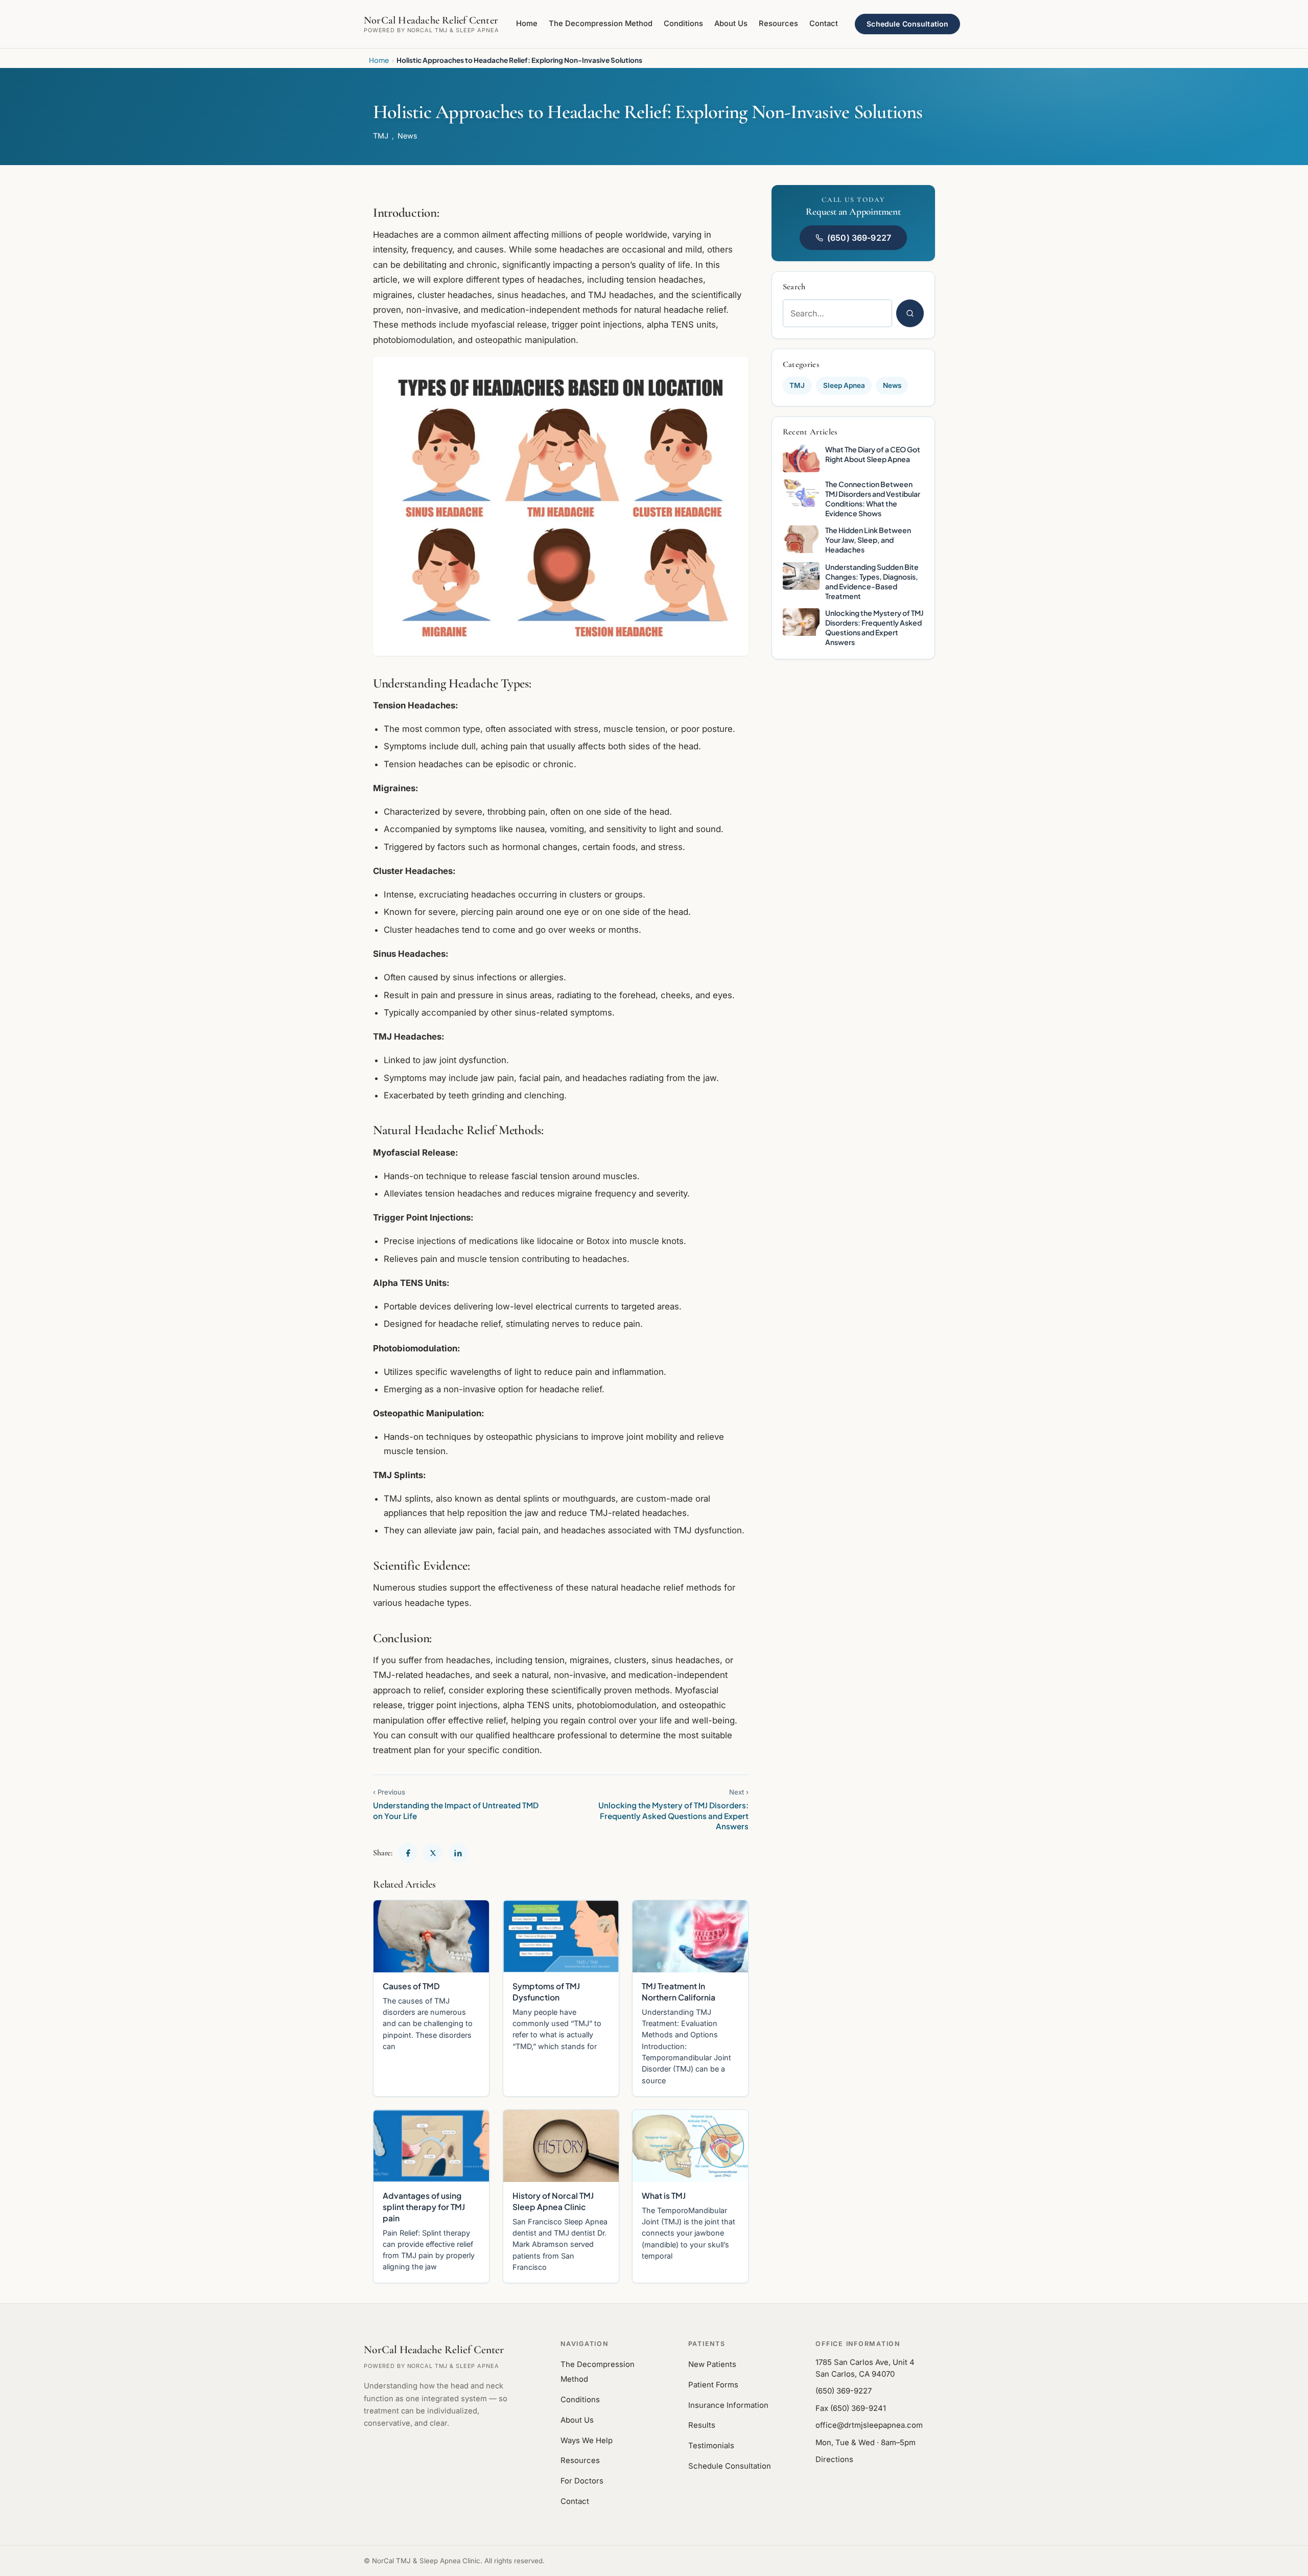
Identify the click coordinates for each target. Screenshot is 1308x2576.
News (407, 136)
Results (702, 2425)
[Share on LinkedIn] (458, 1853)
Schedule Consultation (907, 24)
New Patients (712, 2364)
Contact (824, 24)
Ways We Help (587, 2441)
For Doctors (582, 2481)
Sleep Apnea (844, 385)
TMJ (381, 136)
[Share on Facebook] (408, 1853)
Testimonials (711, 2446)
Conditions (683, 24)
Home (527, 24)
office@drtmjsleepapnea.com (869, 2425)
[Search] (910, 313)
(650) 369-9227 (859, 238)
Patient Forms (713, 2385)
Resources (778, 24)
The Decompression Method (601, 24)
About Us (731, 24)
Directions (834, 2459)
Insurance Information (728, 2405)
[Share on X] (433, 1853)
